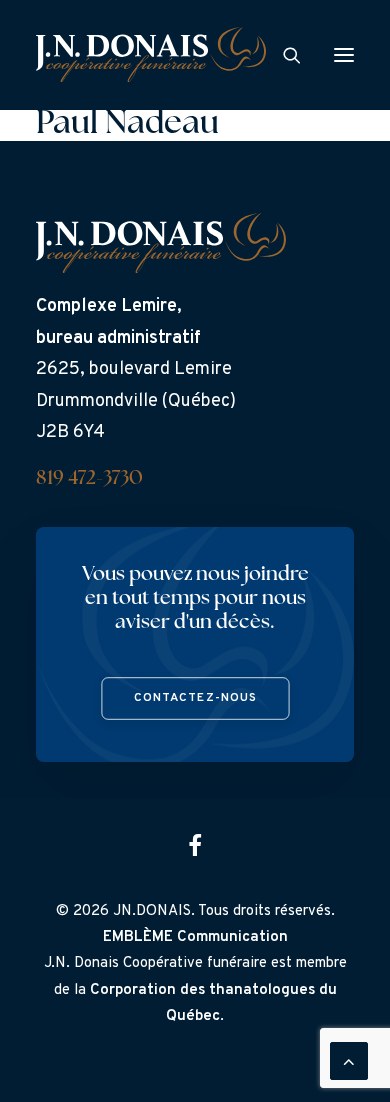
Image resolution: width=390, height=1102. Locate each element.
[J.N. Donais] (151, 54)
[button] (344, 54)
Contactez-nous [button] (195, 698)
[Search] (283, 55)
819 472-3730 (89, 479)
